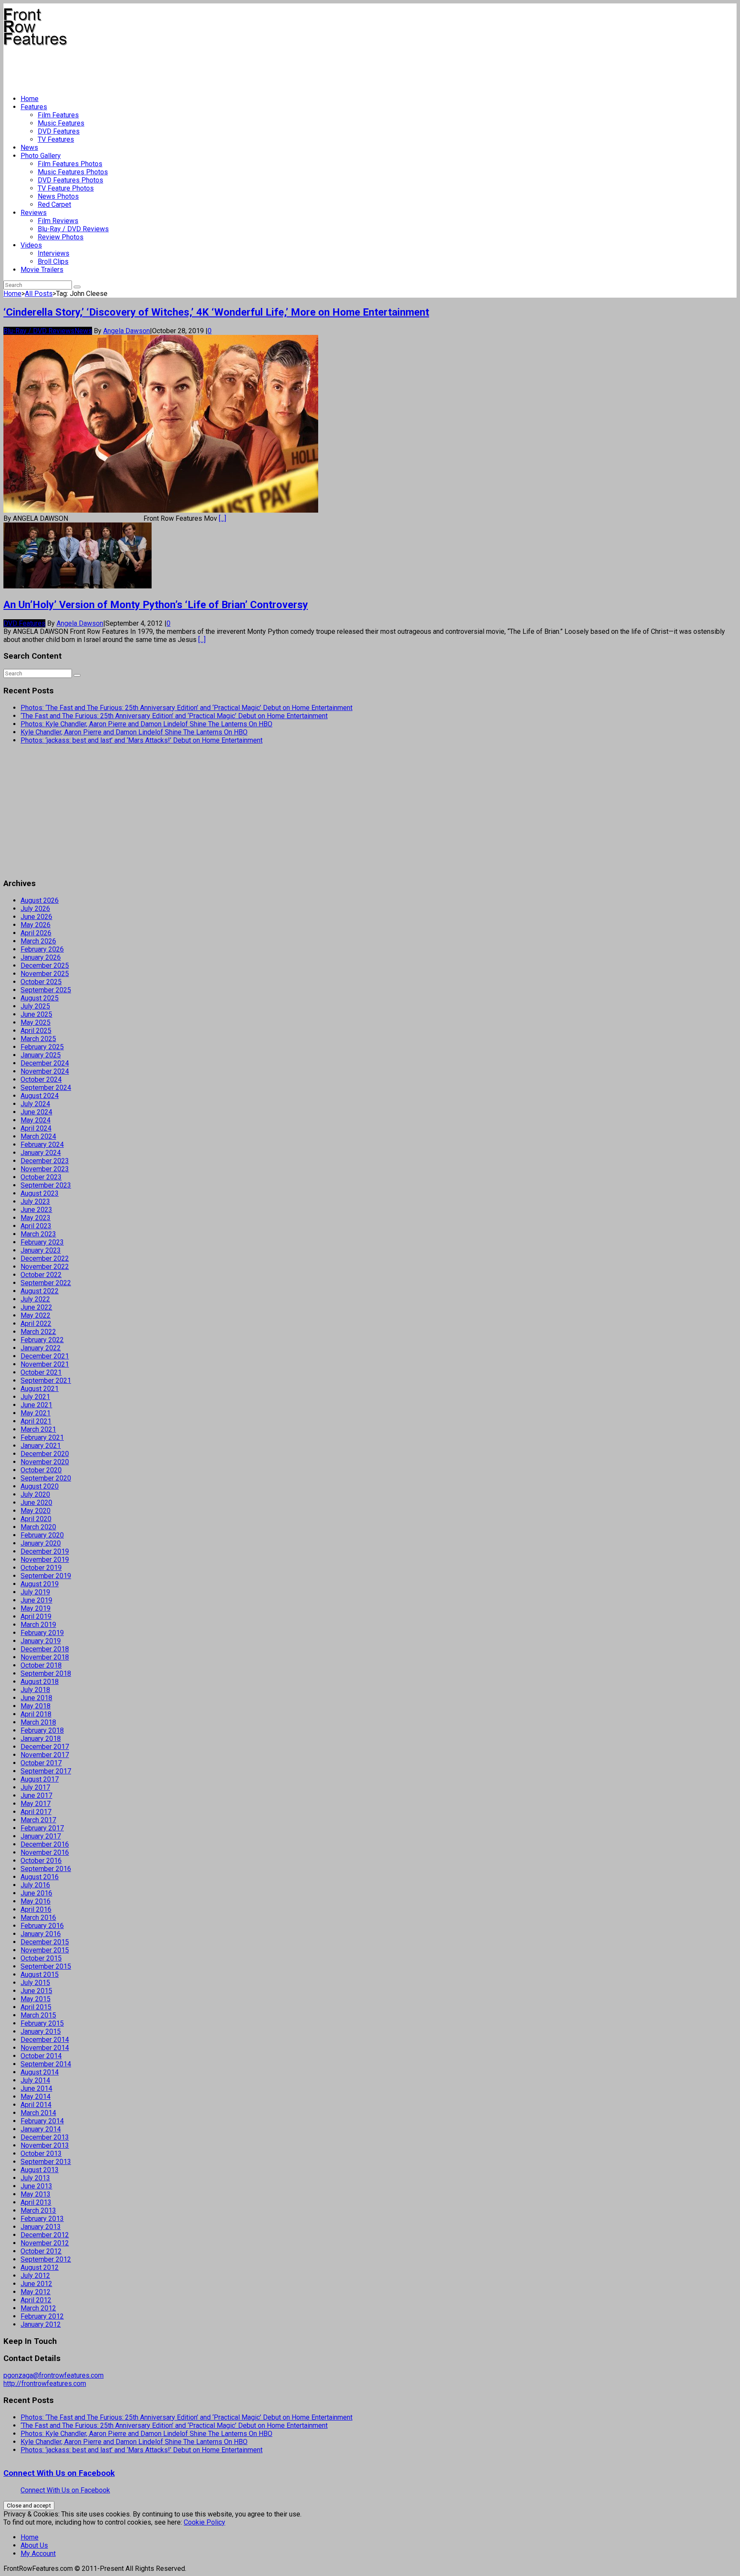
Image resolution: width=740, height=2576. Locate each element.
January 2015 (41, 2031)
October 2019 (41, 1568)
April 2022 (36, 1324)
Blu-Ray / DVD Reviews (73, 229)
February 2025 (42, 1047)
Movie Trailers (42, 270)
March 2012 (38, 2308)
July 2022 (35, 1299)
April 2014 (36, 2105)
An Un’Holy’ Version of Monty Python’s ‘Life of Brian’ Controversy (156, 605)
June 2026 (36, 917)
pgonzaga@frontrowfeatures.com (54, 2375)
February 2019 (42, 1633)
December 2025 (45, 966)
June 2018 (36, 1698)
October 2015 (41, 1958)
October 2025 (41, 982)
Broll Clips (53, 261)
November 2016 (45, 1852)
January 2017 (41, 1836)
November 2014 (45, 2048)
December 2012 (45, 2235)
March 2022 (38, 1332)
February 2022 (42, 1340)
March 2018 (38, 1722)
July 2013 (35, 2178)
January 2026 (41, 957)
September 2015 (46, 1966)
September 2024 (46, 1088)
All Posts (39, 294)
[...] (222, 518)
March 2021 (38, 1429)
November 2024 (45, 1071)
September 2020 (46, 1478)
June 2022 (36, 1307)
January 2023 (41, 1250)
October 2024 (41, 1079)
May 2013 (36, 2194)
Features (34, 107)
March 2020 (38, 1527)
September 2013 (46, 2162)
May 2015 (36, 1999)
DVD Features (59, 131)
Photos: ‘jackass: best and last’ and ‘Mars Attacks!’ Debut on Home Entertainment (142, 740)
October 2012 (41, 2251)
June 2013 (36, 2186)
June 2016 (36, 1893)
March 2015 (38, 2015)
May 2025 (36, 1022)
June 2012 (36, 2284)
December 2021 (45, 1356)
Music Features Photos (73, 172)
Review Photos (61, 237)
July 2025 (35, 1006)
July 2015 (35, 1983)
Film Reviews (58, 221)
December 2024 (45, 1063)
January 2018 (41, 1739)
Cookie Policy (204, 2522)
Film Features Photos (70, 164)
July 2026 (35, 909)
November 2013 (45, 2145)
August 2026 (40, 900)
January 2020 (41, 1543)
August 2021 (40, 1389)
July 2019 (35, 1592)
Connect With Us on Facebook (59, 2473)
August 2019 (40, 1584)
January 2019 (41, 1641)
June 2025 (36, 1014)
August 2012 (40, 2267)
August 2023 (40, 1193)
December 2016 (45, 1844)
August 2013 (40, 2170)
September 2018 (46, 1673)
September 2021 (46, 1381)
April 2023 (36, 1226)
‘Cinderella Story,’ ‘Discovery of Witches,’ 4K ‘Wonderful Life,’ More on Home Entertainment (216, 312)
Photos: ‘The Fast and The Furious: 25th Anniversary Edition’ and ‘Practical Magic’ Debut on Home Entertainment (186, 708)
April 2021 (36, 1421)
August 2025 (40, 998)
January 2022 (41, 1348)
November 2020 (45, 1462)
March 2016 (38, 1918)
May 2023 (36, 1218)
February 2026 (42, 949)
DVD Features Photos (70, 180)
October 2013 (41, 2154)
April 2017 (36, 1812)
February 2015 (42, 2023)
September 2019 (46, 1576)
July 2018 (35, 1690)
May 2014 (36, 2097)
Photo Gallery (41, 156)
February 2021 (42, 1437)
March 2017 (38, 1820)
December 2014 (45, 2040)
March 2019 (38, 1625)
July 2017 (35, 1787)
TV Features (56, 139)
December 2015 (45, 1942)
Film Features (58, 115)
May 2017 (36, 1804)
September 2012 (46, 2259)
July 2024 (35, 1104)
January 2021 (41, 1446)
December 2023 (45, 1161)
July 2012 (35, 2276)
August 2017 (40, 1779)
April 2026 (36, 933)
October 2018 (41, 1665)
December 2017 (45, 1747)
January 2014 (41, 2129)
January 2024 (41, 1153)
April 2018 (36, 1714)
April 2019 (36, 1616)
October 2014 (41, 2056)
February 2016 (42, 1926)
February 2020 (42, 1535)
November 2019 (45, 1560)
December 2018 (45, 1649)
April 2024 (36, 1128)
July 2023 (35, 1201)
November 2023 (45, 1169)
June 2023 (36, 1210)
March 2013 (38, 2210)
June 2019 (36, 1600)
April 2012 (36, 2300)
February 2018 (42, 1730)
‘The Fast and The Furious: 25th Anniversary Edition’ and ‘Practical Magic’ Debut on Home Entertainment (174, 716)
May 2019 (36, 1608)
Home (30, 99)
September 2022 (46, 1283)
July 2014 (35, 2080)
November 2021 (45, 1364)
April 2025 (36, 1031)
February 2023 (42, 1242)
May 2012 (36, 2292)
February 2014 (42, 2121)
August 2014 (40, 2072)
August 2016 (40, 1877)
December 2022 (45, 1258)
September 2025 (46, 990)
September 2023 (46, 1185)
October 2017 (41, 1763)
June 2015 (36, 1991)
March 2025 (38, 1039)
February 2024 (42, 1145)
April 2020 (36, 1519)
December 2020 (45, 1454)
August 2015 (40, 1975)
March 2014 (38, 2113)
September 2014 (46, 2064)
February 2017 (42, 1828)
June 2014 (36, 2088)
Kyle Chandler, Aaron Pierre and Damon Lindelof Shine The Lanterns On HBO (134, 732)
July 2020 (35, 1494)
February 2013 (42, 2219)
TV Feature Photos (66, 188)
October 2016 (41, 1861)
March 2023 (38, 1234)
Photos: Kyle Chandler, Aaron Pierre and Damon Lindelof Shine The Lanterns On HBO (146, 724)
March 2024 (38, 1136)
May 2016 (36, 1901)
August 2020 (40, 1486)
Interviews (54, 253)
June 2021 (36, 1405)
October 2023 (41, 1177)
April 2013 (36, 2202)
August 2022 (40, 1291)
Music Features (61, 123)
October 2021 (41, 1372)
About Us (34, 2545)
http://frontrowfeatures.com (45, 2383)
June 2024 (36, 1112)
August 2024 (40, 1096)
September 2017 (46, 1771)
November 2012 (45, 2243)
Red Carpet (54, 204)
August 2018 (40, 1682)
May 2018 (36, 1706)
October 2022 (41, 1275)
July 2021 (35, 1397)
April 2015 (36, 2007)
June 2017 (36, 1795)
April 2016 (36, 1909)
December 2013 (45, 2137)
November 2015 (45, 1950)
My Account (38, 2554)
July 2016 (35, 1885)
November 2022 (45, 1267)
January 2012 (41, 2324)
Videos (31, 245)
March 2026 (38, 941)
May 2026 (36, 925)
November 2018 (45, 1657)
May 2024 (36, 1120)
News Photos (58, 196)
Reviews (34, 213)
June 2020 (36, 1503)
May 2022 (36, 1315)
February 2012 (42, 2316)
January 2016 (41, 1934)
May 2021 (36, 1413)
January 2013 (41, 2227)
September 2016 (46, 1869)
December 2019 (45, 1551)
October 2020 (41, 1470)
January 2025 (41, 1055)
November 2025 (45, 974)
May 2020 (36, 1511)
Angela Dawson (127, 331)
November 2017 (45, 1755)
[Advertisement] (159, 67)
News (29, 148)
